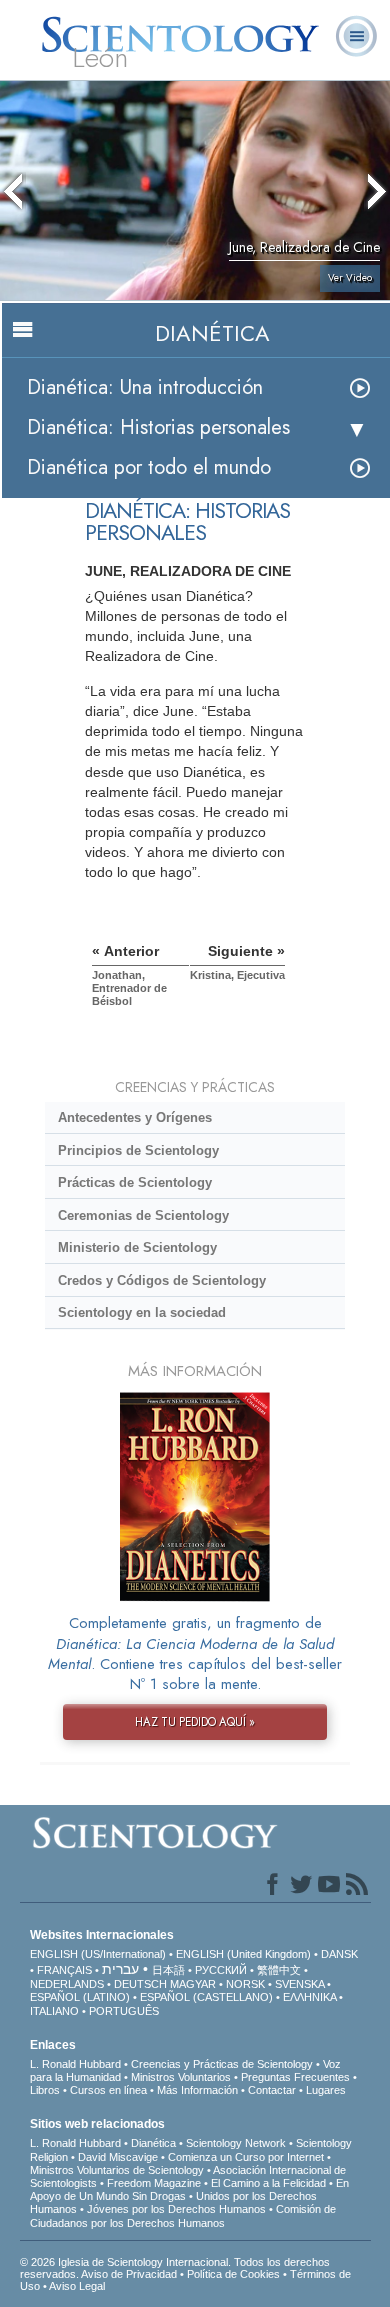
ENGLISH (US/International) (98, 1954)
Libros (45, 2090)
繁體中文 (279, 1970)
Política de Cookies (233, 2274)
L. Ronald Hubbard (75, 2064)
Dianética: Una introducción (145, 387)
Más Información (197, 2090)
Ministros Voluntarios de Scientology (117, 2170)
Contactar (272, 2090)
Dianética (153, 2143)
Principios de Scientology (138, 1150)
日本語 (168, 1970)
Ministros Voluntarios (181, 2077)
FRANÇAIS (64, 1970)
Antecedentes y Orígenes (135, 1117)
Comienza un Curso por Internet (246, 2157)
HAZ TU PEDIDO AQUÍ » (195, 1722)
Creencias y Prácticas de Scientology (222, 2064)
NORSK (245, 1984)
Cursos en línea (108, 2090)
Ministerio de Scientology (137, 1247)
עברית (120, 1969)
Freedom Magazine (154, 2183)
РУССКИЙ (221, 1970)
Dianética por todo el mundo (149, 467)
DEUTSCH (140, 1984)
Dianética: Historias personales (158, 427)
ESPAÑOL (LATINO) (80, 1997)
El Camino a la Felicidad (268, 2183)
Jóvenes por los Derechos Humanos (176, 2209)
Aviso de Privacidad (129, 2274)
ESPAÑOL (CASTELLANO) (206, 1997)
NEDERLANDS (67, 1984)
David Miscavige (118, 2157)
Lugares (326, 2090)
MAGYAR (193, 1984)
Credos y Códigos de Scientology (162, 1280)
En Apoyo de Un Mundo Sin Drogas (189, 2189)
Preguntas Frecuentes (295, 2077)
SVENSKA (299, 1984)
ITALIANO (54, 2011)
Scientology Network (236, 2143)
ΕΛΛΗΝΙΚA (309, 1997)
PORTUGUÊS (124, 2011)
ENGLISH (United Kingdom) (243, 1954)
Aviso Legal (77, 2286)
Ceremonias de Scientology (143, 1215)
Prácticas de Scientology (135, 1182)
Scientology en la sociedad (142, 1312)
